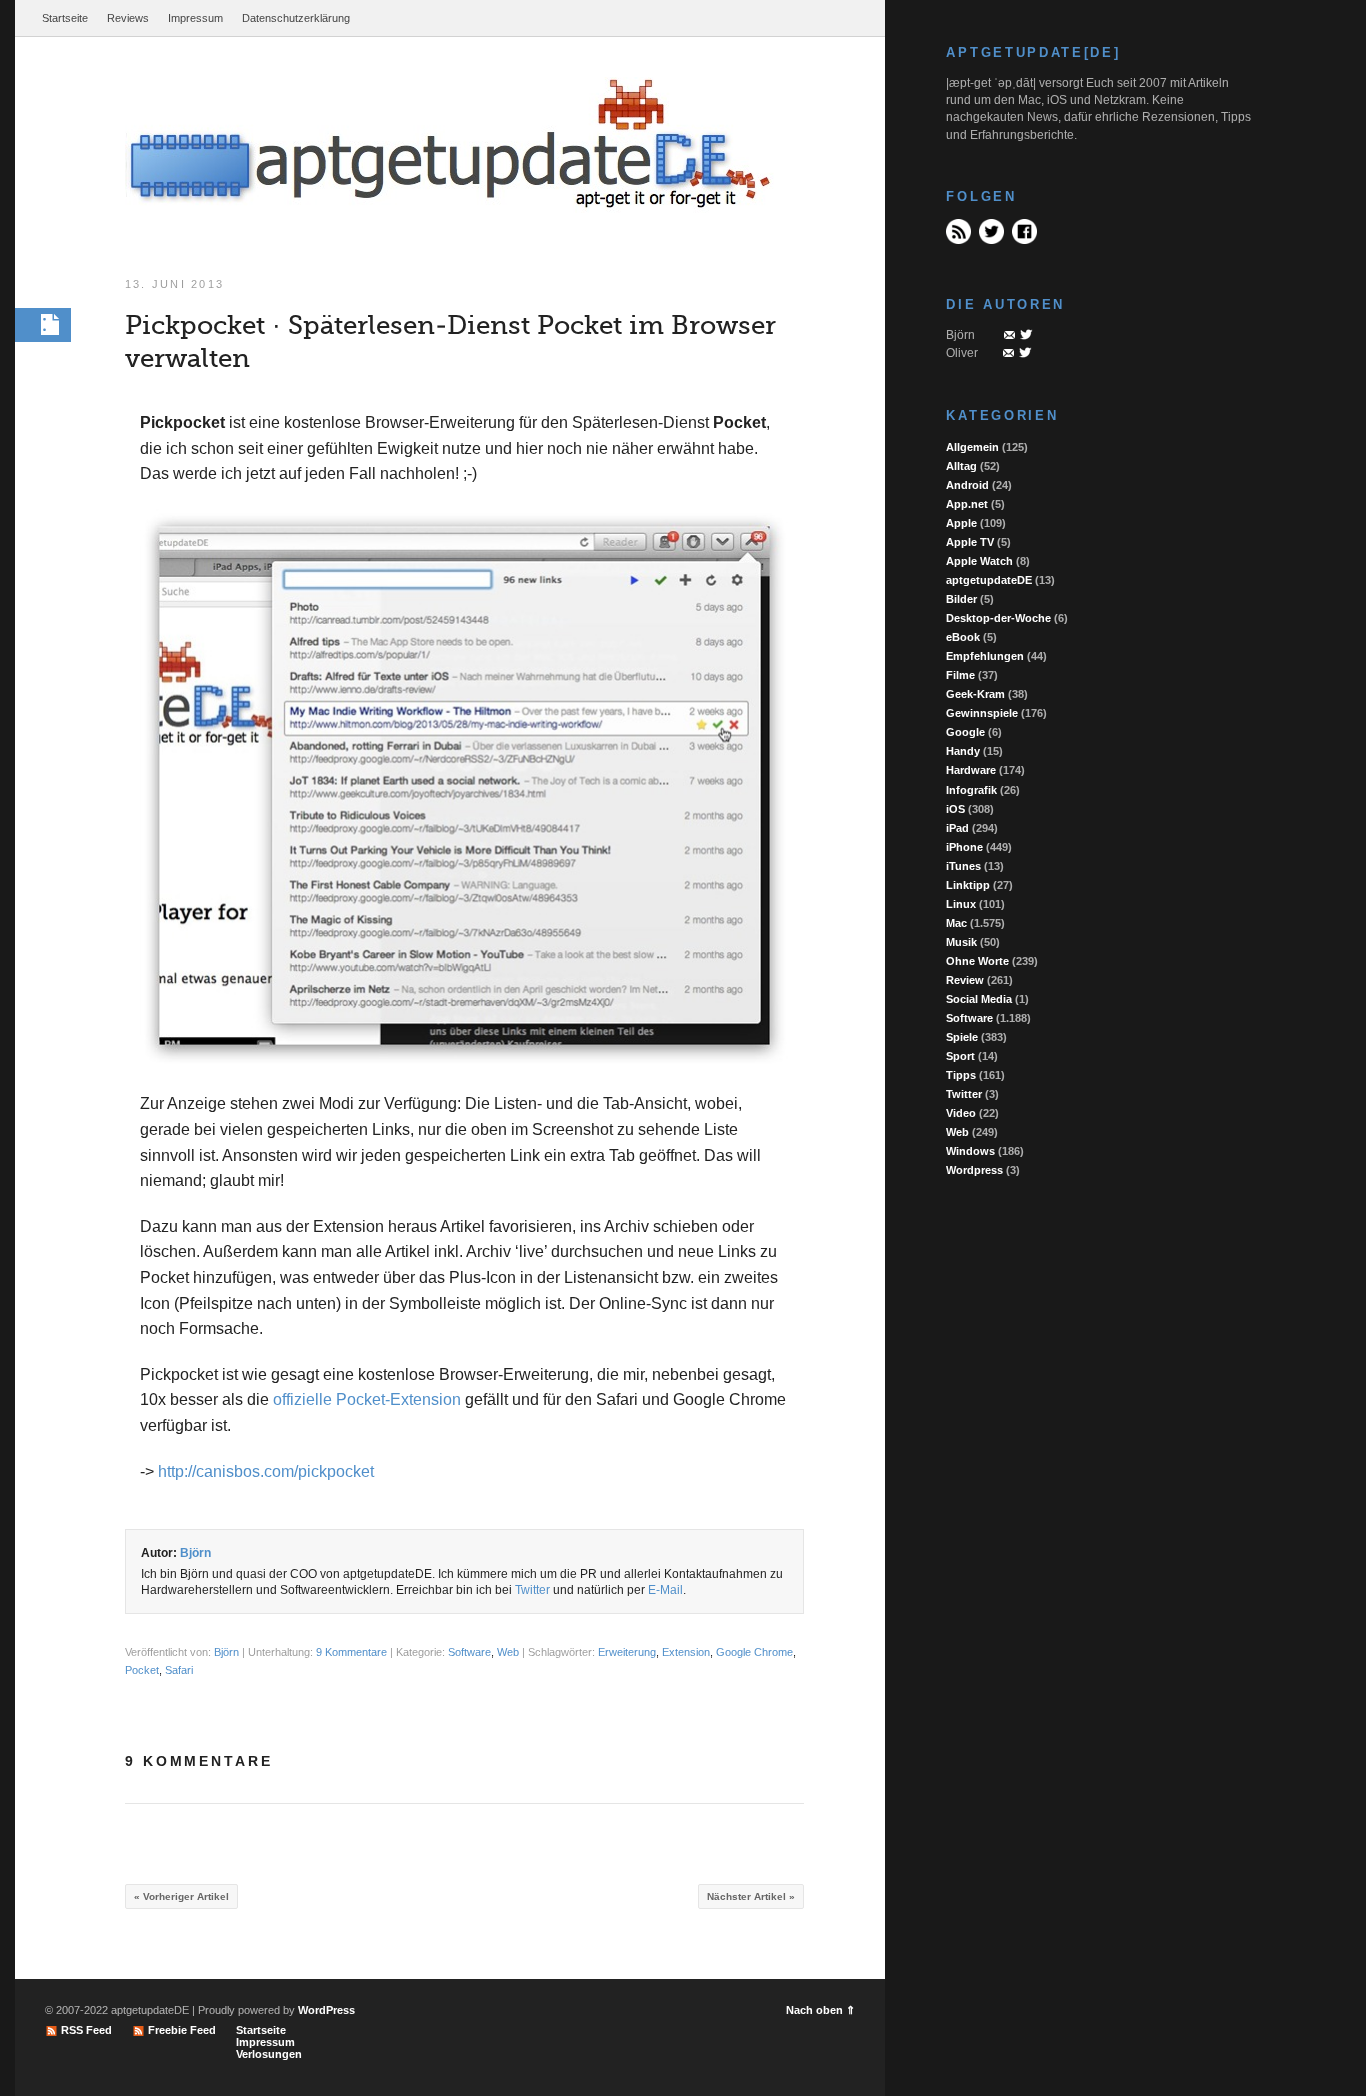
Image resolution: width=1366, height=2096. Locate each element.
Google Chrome (754, 1652)
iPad (957, 828)
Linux (961, 904)
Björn (195, 1553)
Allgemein (972, 447)
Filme (960, 675)
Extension (686, 1652)
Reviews (128, 18)
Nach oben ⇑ (820, 2010)
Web (508, 1652)
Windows (970, 1151)
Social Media (979, 999)
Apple (961, 523)
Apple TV (970, 542)
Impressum (195, 18)
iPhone (964, 847)
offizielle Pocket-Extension (367, 1399)
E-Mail (665, 1590)
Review (965, 980)
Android (967, 485)
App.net (967, 504)
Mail (1009, 335)
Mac (956, 923)
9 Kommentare (351, 1652)
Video (961, 1113)
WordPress (326, 2010)
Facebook (1024, 231)
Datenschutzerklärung (296, 18)
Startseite (65, 18)
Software (469, 1652)
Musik (961, 942)
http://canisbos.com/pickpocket (266, 1471)
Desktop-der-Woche (998, 618)
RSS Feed (958, 231)
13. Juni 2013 (174, 284)
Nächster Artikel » (751, 1896)
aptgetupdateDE (989, 580)
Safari (179, 1670)
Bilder (961, 599)
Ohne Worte (977, 961)
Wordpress (974, 1170)
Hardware (971, 770)
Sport (960, 1056)
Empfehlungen (985, 656)
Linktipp (968, 885)
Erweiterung (627, 1652)
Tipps (961, 1075)
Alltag (961, 466)
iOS (955, 809)
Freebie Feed (182, 2030)
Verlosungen (269, 2054)
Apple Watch (979, 561)
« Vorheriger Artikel (181, 1896)
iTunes (963, 866)
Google (965, 732)
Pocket (142, 1670)
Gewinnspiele (982, 713)
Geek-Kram (975, 694)
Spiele (962, 1037)
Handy (963, 751)
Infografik (971, 790)
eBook (963, 637)
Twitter (532, 1590)
